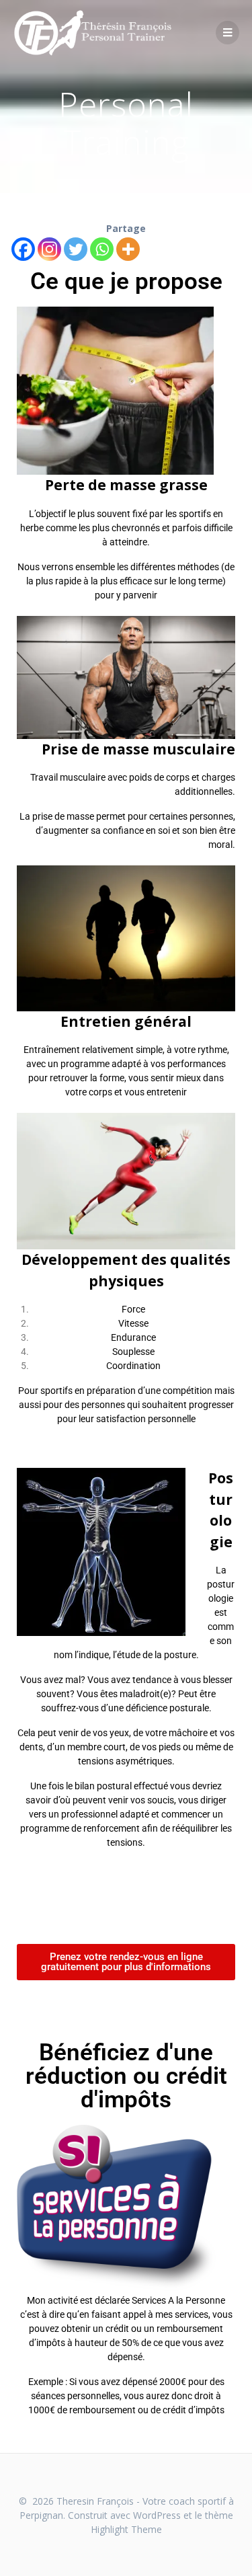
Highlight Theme (126, 2529)
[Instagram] (49, 249)
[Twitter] (76, 249)
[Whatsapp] (102, 249)
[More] (128, 249)
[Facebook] (23, 249)
